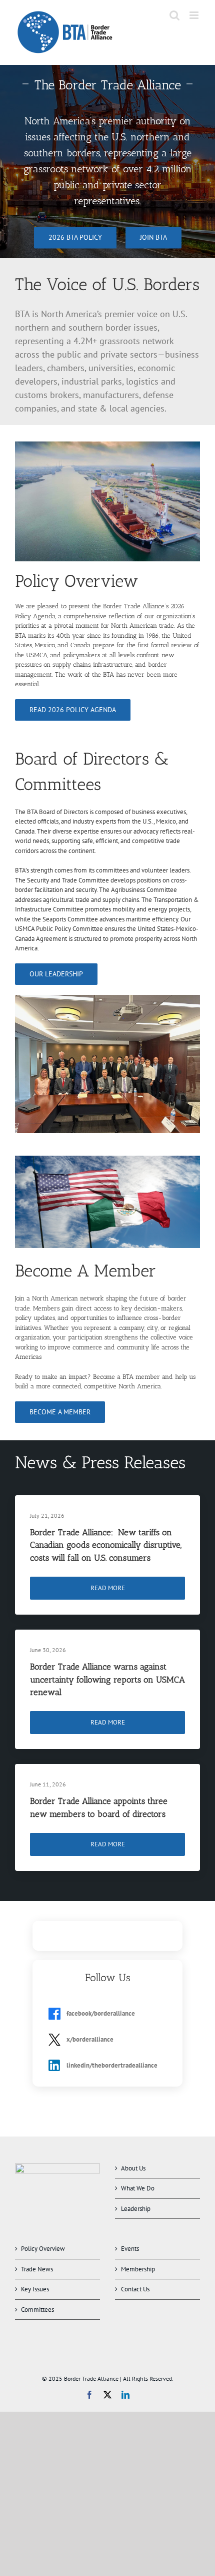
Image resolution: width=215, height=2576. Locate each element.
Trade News (37, 2269)
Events (130, 2249)
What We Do (138, 2188)
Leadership (136, 2209)
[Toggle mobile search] (174, 15)
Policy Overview (43, 2249)
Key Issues (35, 2289)
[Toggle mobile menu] (195, 15)
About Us (133, 2168)
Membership (138, 2269)
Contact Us (135, 2289)
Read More (108, 1588)
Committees (37, 2310)
